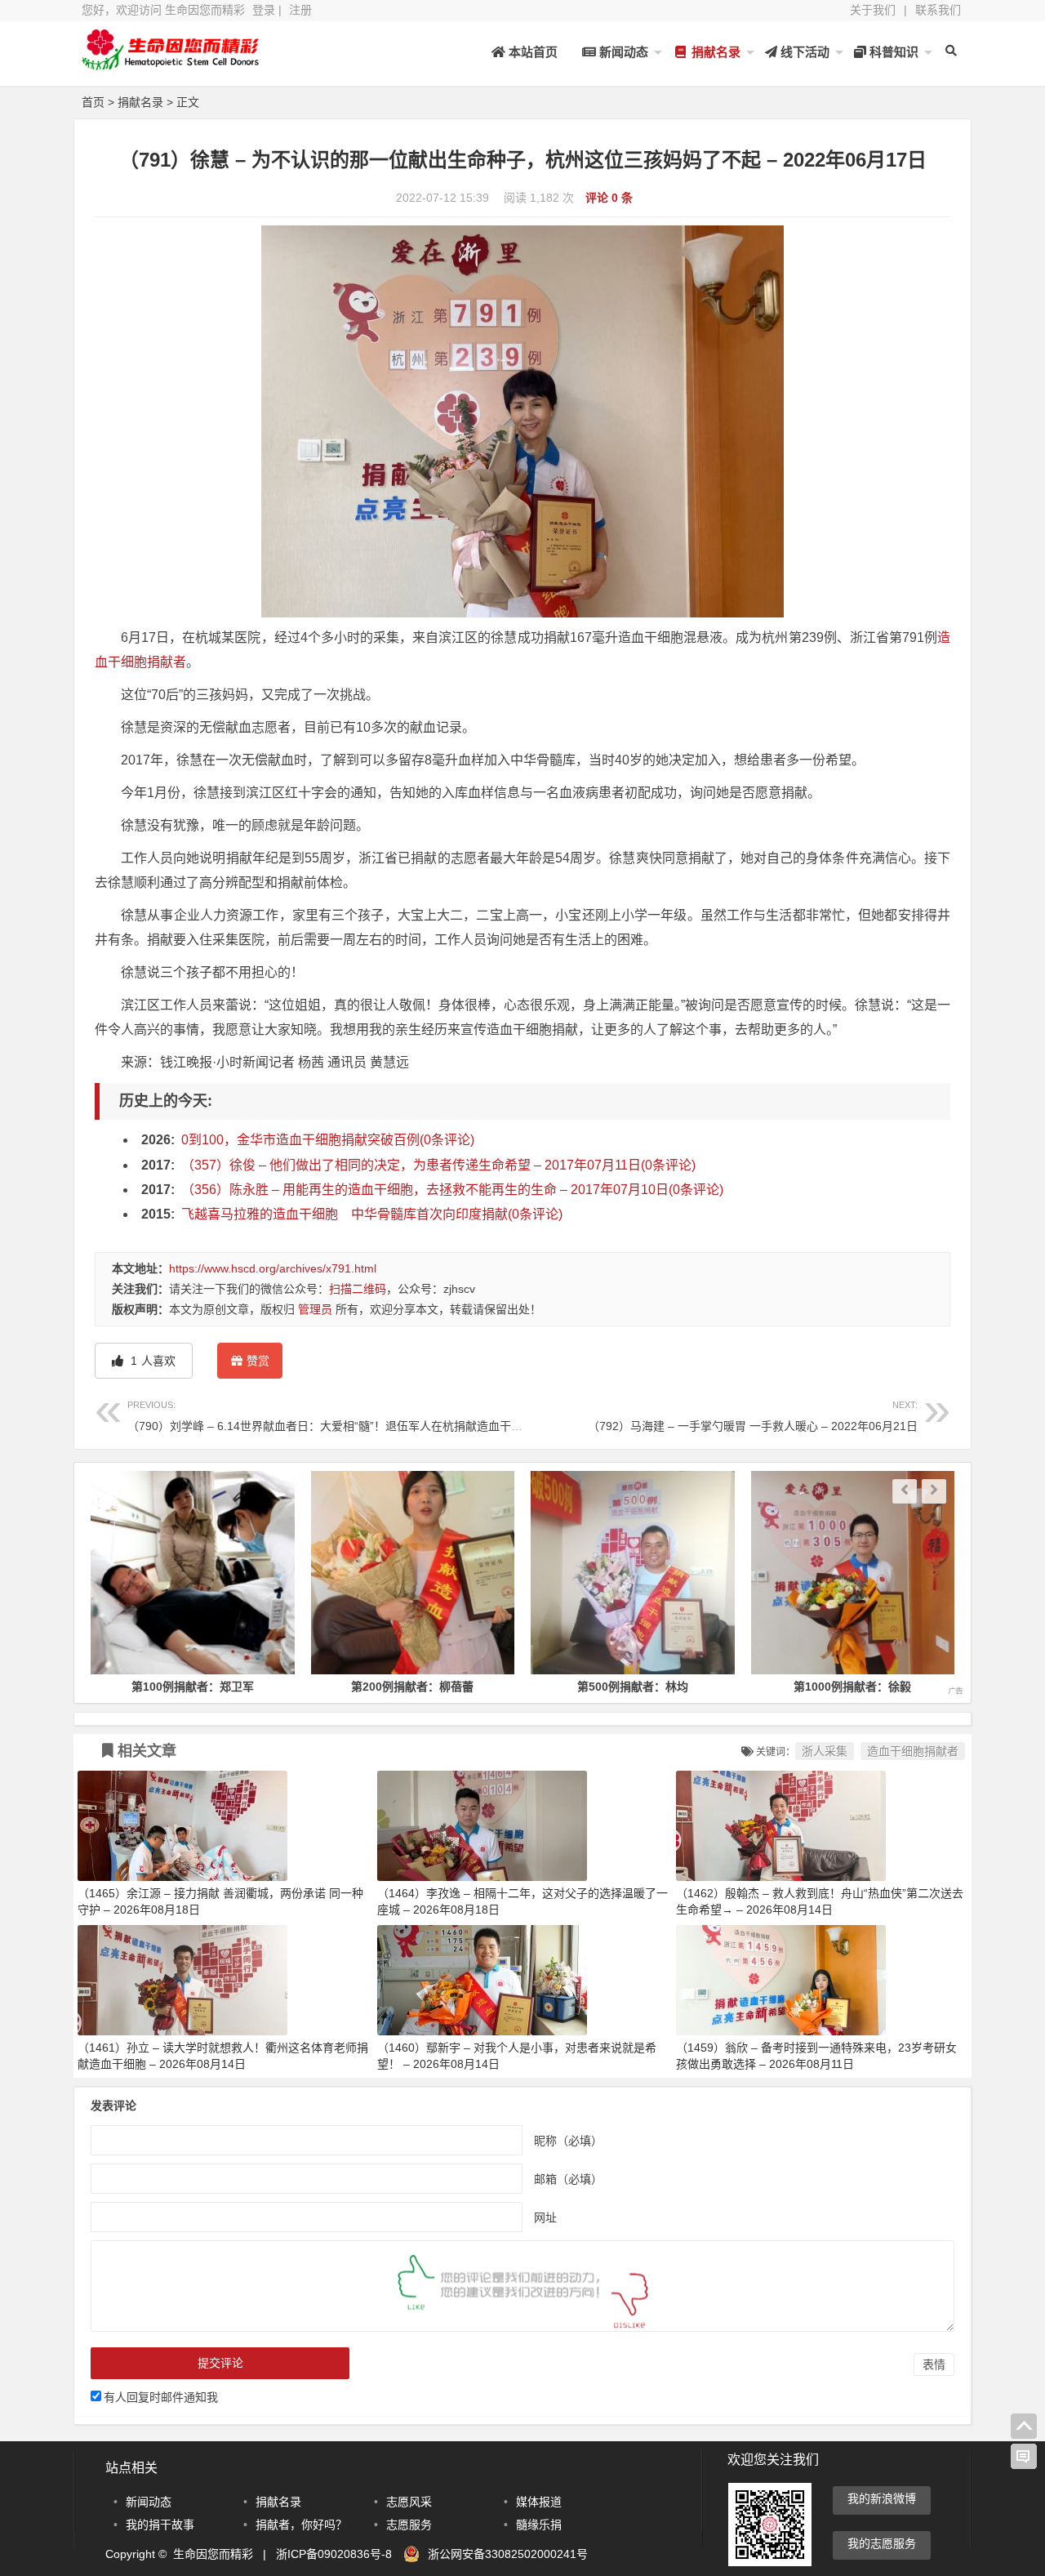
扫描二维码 (358, 1289)
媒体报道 (539, 2502)
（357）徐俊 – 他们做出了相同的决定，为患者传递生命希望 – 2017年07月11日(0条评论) (438, 1165)
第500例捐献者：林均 (413, 1687)
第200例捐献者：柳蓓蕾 (193, 1687)
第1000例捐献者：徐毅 (634, 1687)
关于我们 (873, 10)
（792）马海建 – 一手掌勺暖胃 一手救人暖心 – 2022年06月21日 (753, 1416)
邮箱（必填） (568, 2178)
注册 (300, 10)
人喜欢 (151, 1361)
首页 (93, 102)
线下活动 (803, 52)
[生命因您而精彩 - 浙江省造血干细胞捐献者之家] (171, 63)
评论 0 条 (609, 198)
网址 (545, 2217)
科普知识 (892, 52)
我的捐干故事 (160, 2525)
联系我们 (938, 10)
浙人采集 (825, 1751)
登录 (264, 10)
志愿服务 (409, 2525)
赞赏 (258, 1361)
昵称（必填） (568, 2140)
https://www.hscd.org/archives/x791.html (273, 1268)
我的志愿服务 (882, 2543)
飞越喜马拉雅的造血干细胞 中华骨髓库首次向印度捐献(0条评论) (372, 1214)
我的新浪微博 (882, 2498)
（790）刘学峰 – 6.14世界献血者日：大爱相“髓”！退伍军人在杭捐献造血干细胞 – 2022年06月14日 (380, 1416)
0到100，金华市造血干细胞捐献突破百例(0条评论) (328, 1140)
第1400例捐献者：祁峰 (853, 1687)
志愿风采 (409, 2502)
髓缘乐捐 (539, 2525)
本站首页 (531, 52)
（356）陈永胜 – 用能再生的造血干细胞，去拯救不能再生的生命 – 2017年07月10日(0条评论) (452, 1190)
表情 (934, 2364)
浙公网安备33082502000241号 (508, 2554)
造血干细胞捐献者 (913, 1751)
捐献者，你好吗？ (301, 2525)
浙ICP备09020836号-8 (334, 2554)
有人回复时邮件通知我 (161, 2397)
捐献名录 (714, 52)
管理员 (315, 1309)
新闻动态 (622, 52)
